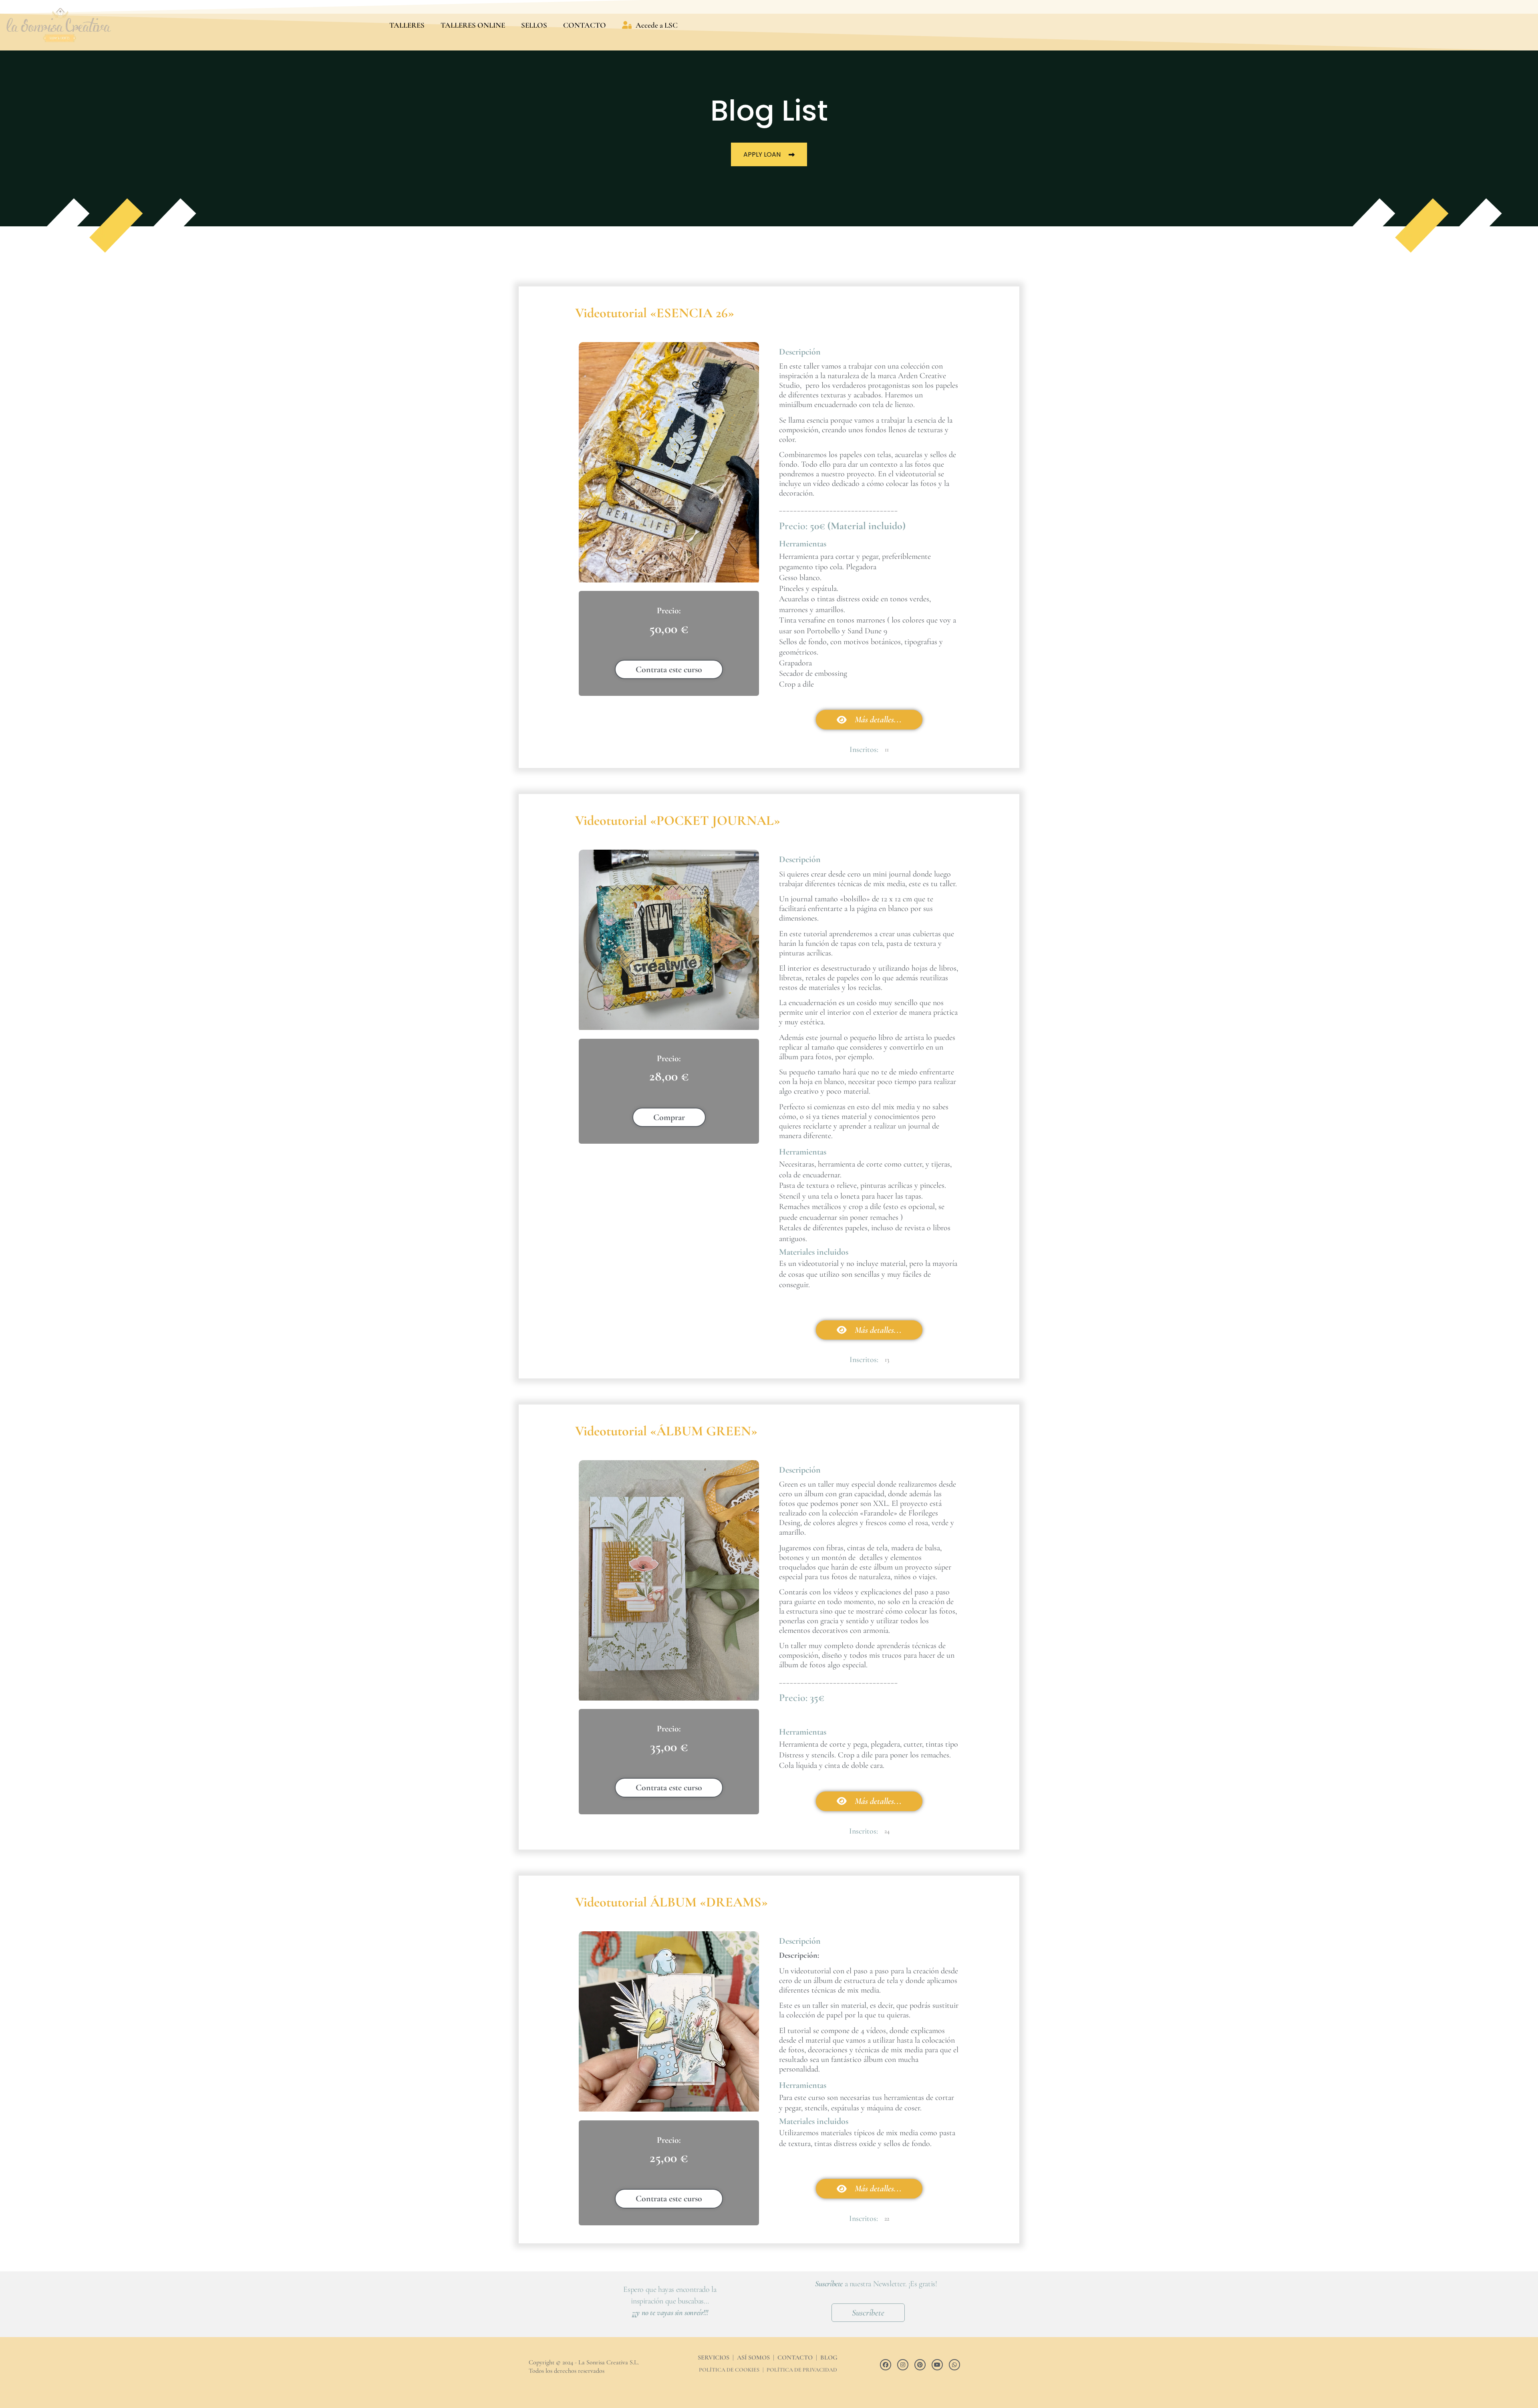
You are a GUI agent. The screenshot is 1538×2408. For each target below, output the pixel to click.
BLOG (829, 2358)
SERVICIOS (714, 2358)
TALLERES (407, 25)
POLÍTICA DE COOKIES (729, 2370)
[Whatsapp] (954, 2365)
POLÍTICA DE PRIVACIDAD (802, 2370)
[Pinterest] (920, 2365)
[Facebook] (886, 2365)
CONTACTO (585, 25)
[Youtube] (937, 2365)
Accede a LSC (657, 25)
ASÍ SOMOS (753, 2358)
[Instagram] (903, 2365)
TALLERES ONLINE (473, 25)
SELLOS (534, 25)
